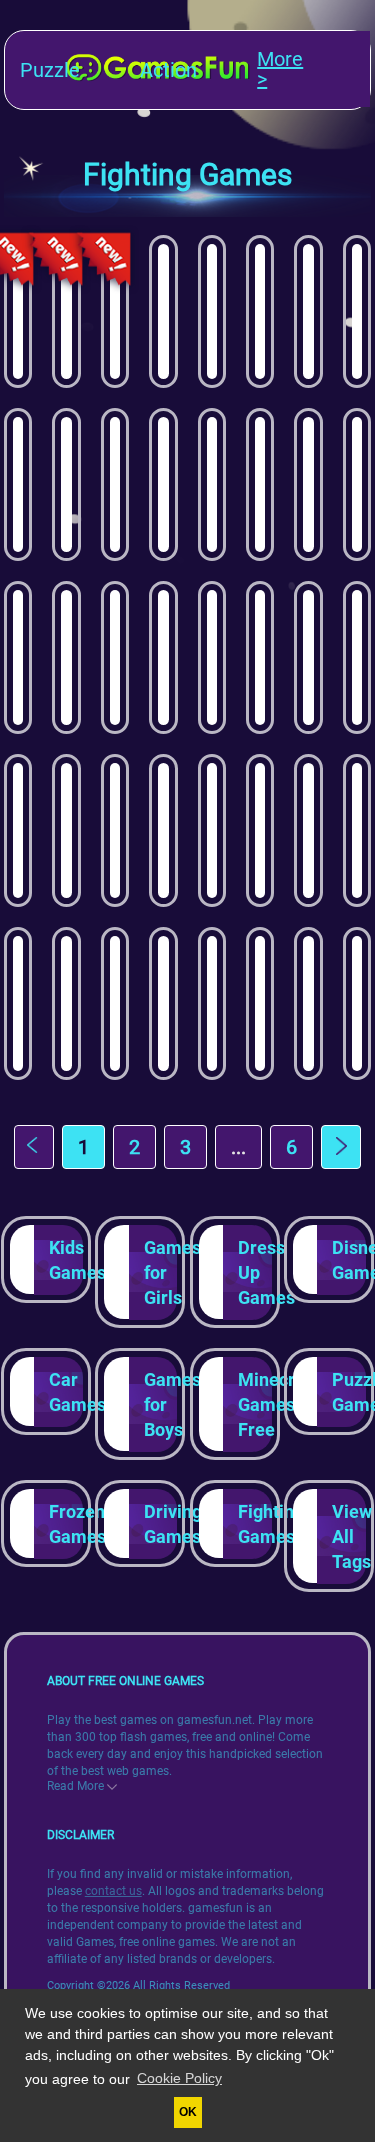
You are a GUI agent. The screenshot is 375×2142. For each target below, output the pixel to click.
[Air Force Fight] (66, 311)
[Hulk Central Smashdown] (18, 830)
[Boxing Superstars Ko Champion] (66, 484)
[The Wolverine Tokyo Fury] (308, 830)
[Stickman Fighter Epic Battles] (260, 311)
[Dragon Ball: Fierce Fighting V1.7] (260, 830)
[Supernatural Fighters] (260, 657)
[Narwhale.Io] (357, 657)
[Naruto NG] (357, 830)
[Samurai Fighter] (212, 657)
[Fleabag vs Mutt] (260, 484)
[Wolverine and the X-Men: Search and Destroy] (66, 1003)
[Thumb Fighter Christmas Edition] (163, 657)
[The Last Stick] (308, 1003)
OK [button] (188, 2112)
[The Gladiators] (18, 311)
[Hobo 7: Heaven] (163, 1003)
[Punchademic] (18, 1003)
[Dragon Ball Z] (163, 484)
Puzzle (50, 70)
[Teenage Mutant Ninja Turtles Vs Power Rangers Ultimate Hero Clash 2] (115, 311)
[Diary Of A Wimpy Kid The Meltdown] (212, 311)
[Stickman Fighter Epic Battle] (115, 657)
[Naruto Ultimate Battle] (66, 657)
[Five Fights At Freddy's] (18, 657)
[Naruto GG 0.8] (357, 1003)
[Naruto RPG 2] (260, 1003)
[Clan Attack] (308, 657)
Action (168, 70)
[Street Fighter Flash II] (212, 1003)
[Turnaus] (115, 830)
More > (280, 70)
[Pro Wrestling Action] (115, 484)
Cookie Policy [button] (179, 2078)
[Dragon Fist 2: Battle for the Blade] (357, 311)
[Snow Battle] (163, 311)
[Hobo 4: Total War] (212, 830)
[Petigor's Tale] (308, 484)
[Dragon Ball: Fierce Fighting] (163, 830)
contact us (113, 1891)
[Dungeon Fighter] (308, 311)
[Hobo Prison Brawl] (66, 830)
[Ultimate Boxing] (18, 484)
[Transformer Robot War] (115, 1003)
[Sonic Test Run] (212, 484)
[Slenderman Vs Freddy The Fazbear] (357, 484)
